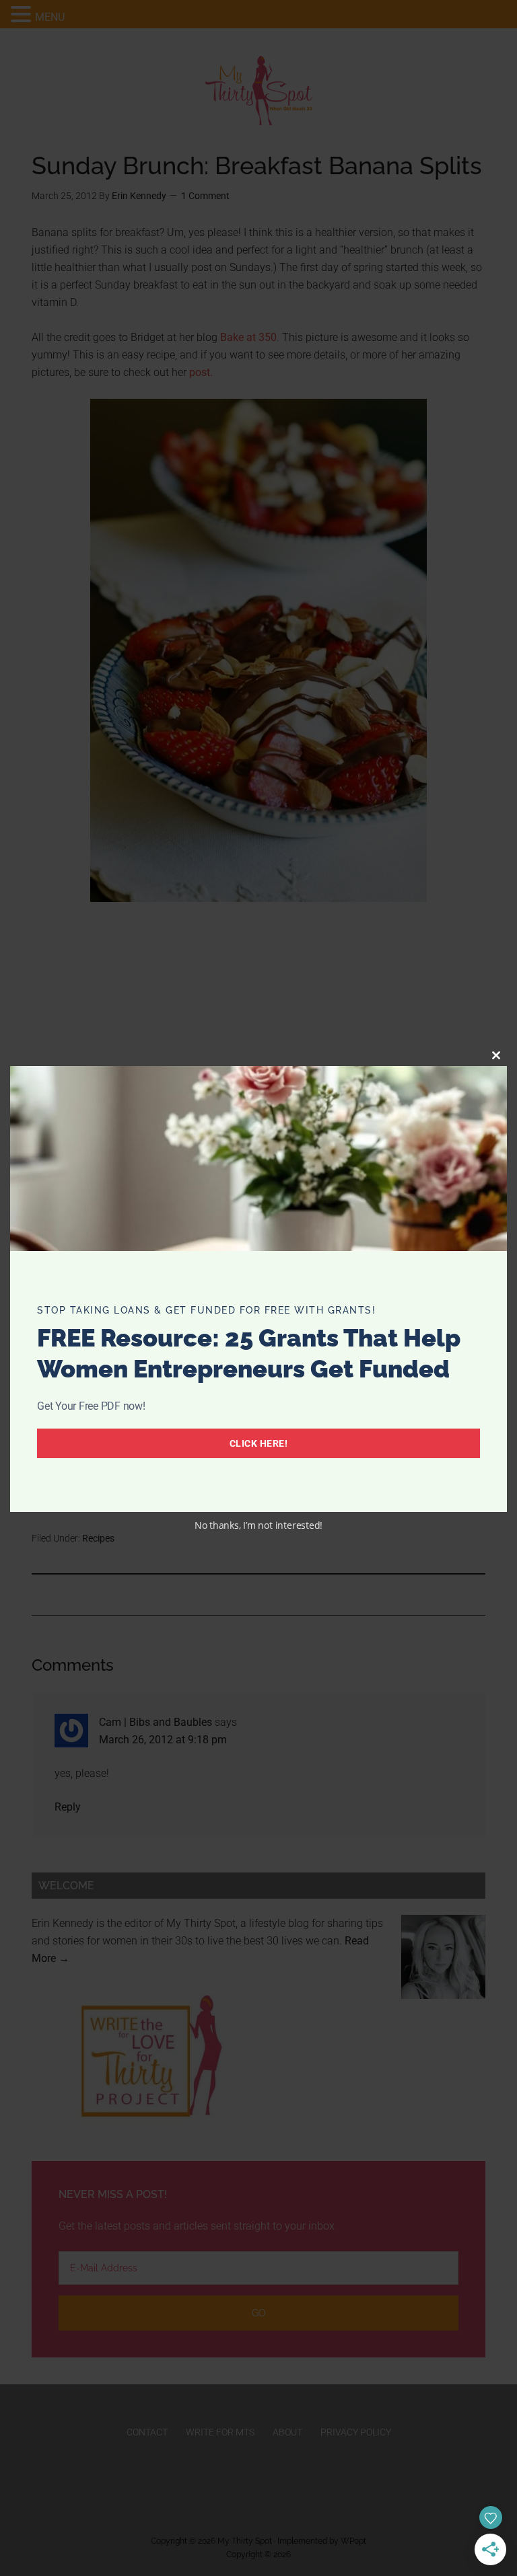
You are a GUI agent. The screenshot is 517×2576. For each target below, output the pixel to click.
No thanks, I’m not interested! (258, 1525)
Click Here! (259, 1443)
